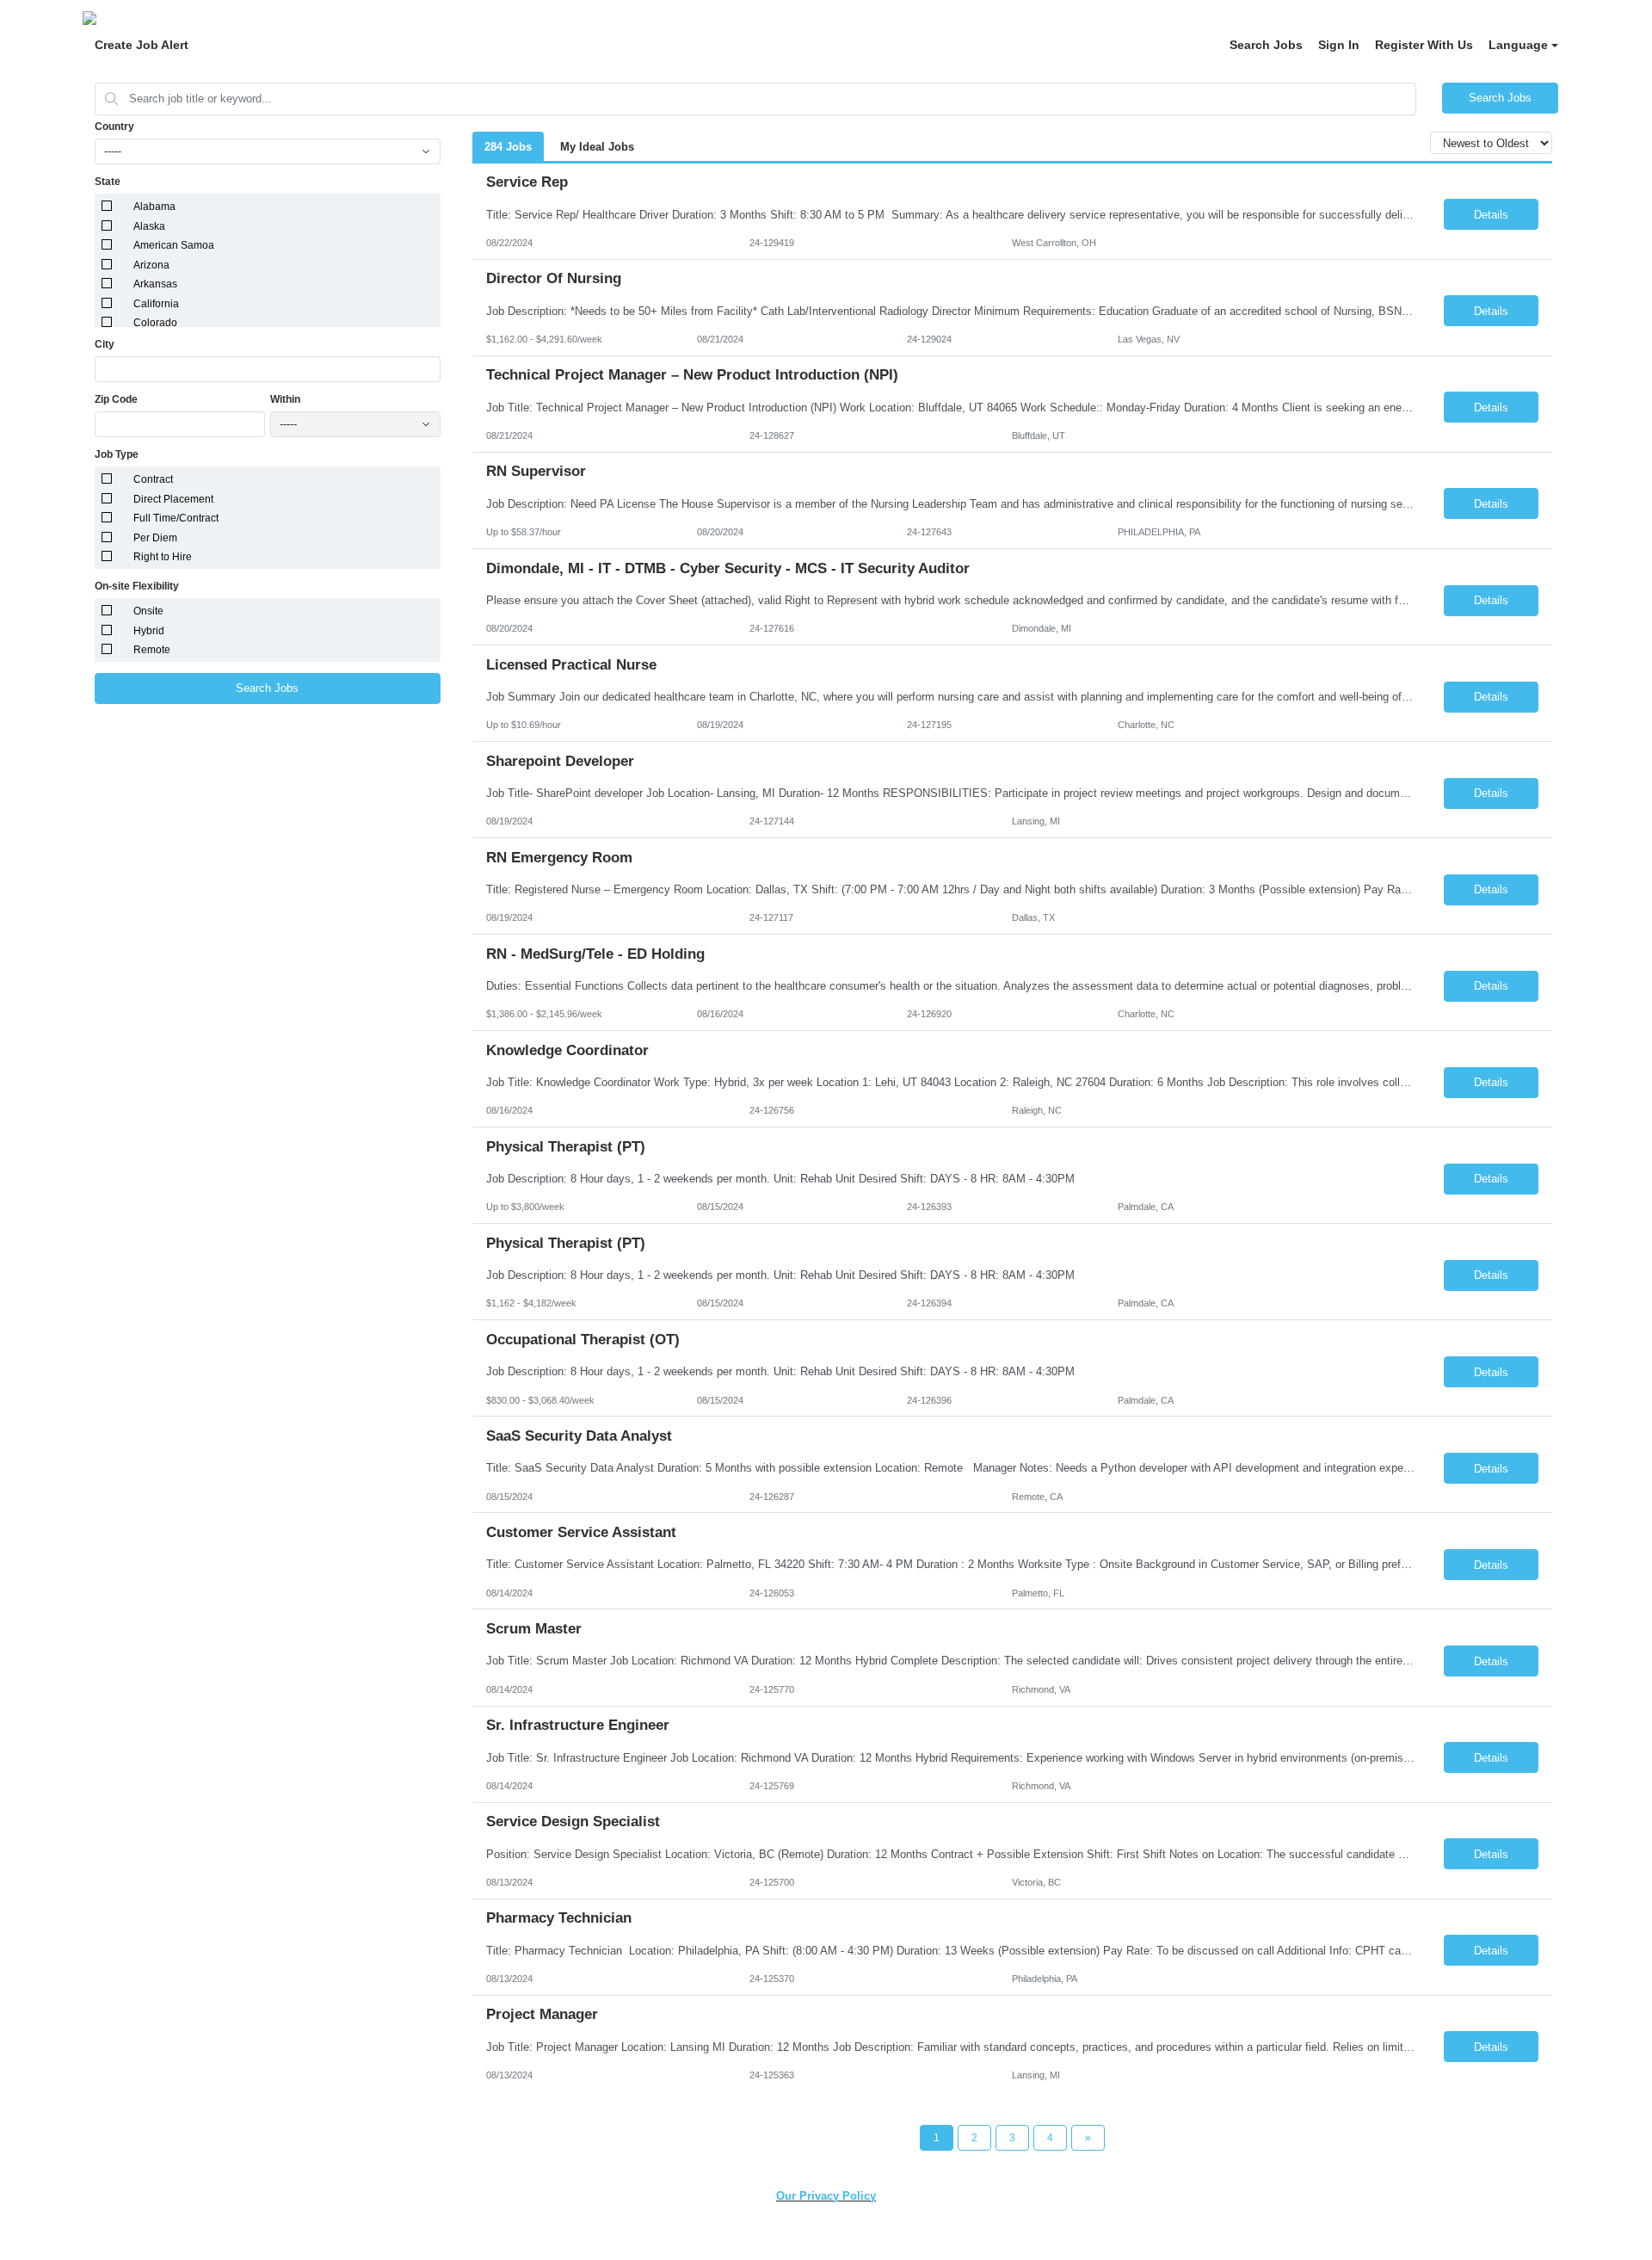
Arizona (151, 265)
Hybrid (149, 631)
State (108, 182)
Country (114, 127)
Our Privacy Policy (826, 2196)
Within (285, 399)
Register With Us (1424, 45)
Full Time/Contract (176, 518)
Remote (152, 650)
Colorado (155, 323)
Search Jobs (1266, 45)
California (156, 304)
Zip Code (116, 399)
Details (1491, 215)
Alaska (149, 226)
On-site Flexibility (137, 586)
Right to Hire (163, 557)
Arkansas (155, 284)
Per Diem (155, 538)
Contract (153, 479)
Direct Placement (173, 499)
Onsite (148, 611)
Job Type (117, 454)
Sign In (1339, 45)
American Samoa (174, 245)
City (105, 344)
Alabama (154, 207)
